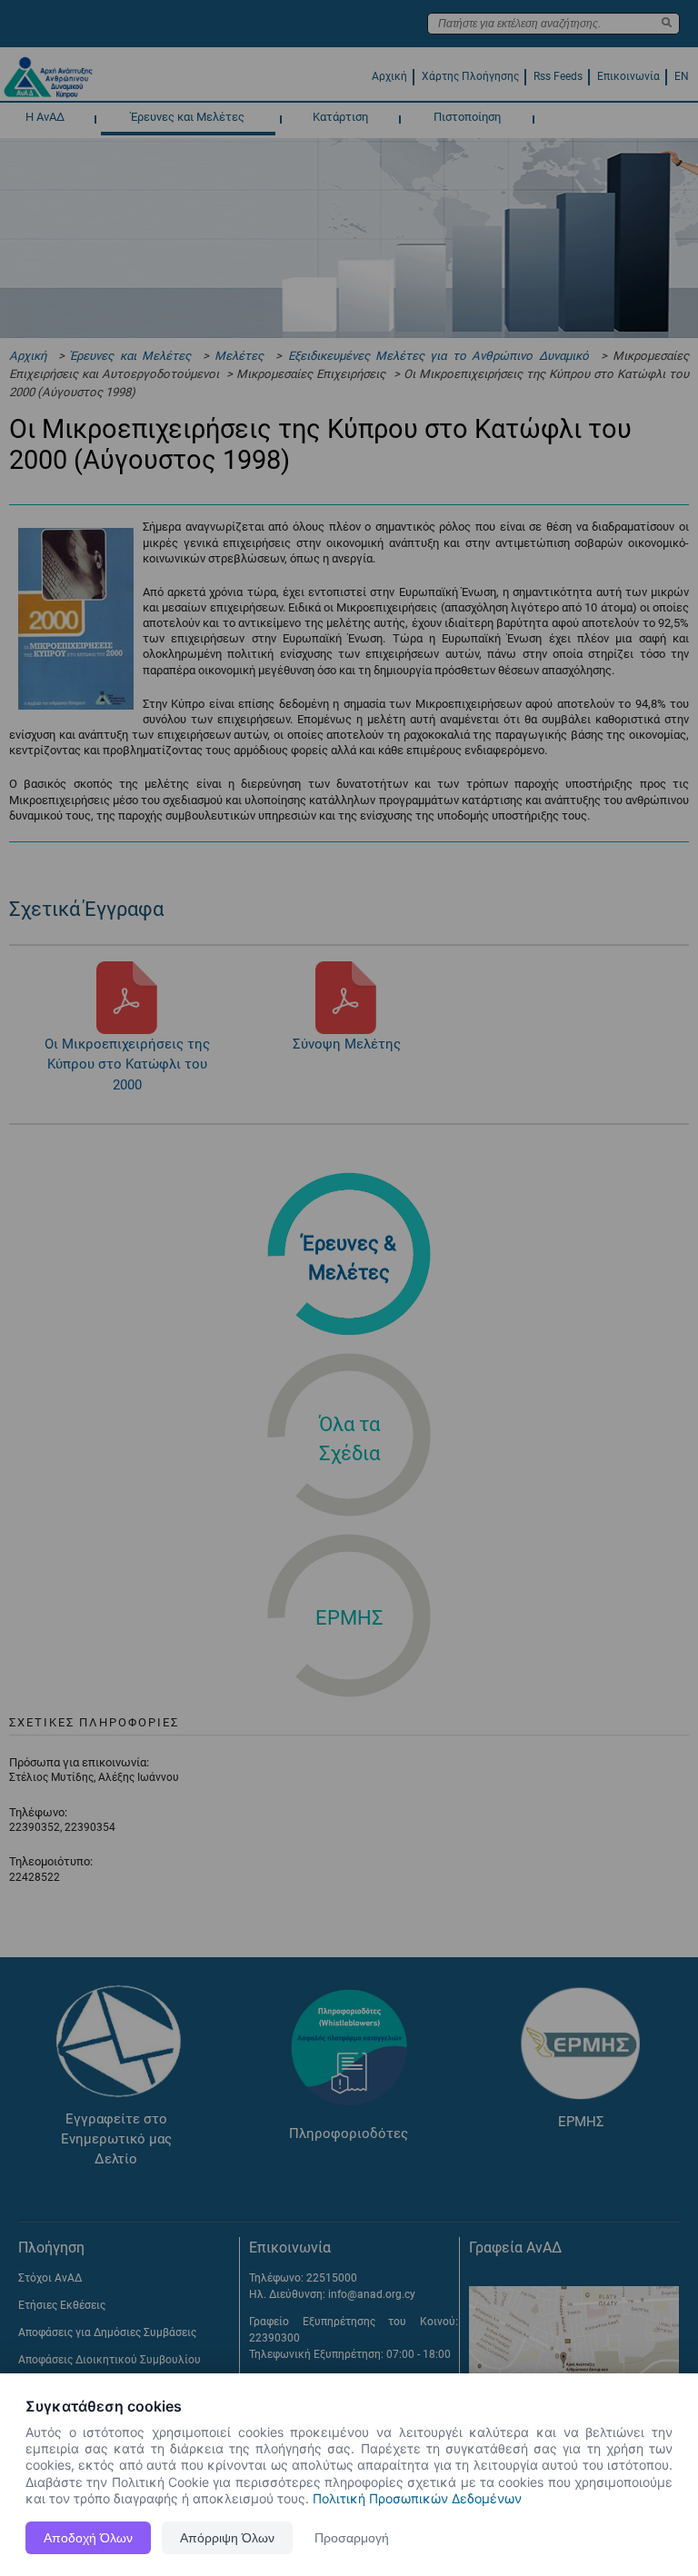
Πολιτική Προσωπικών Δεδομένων (417, 2498)
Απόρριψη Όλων (227, 2538)
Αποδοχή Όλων (88, 2538)
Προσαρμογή (352, 2538)
